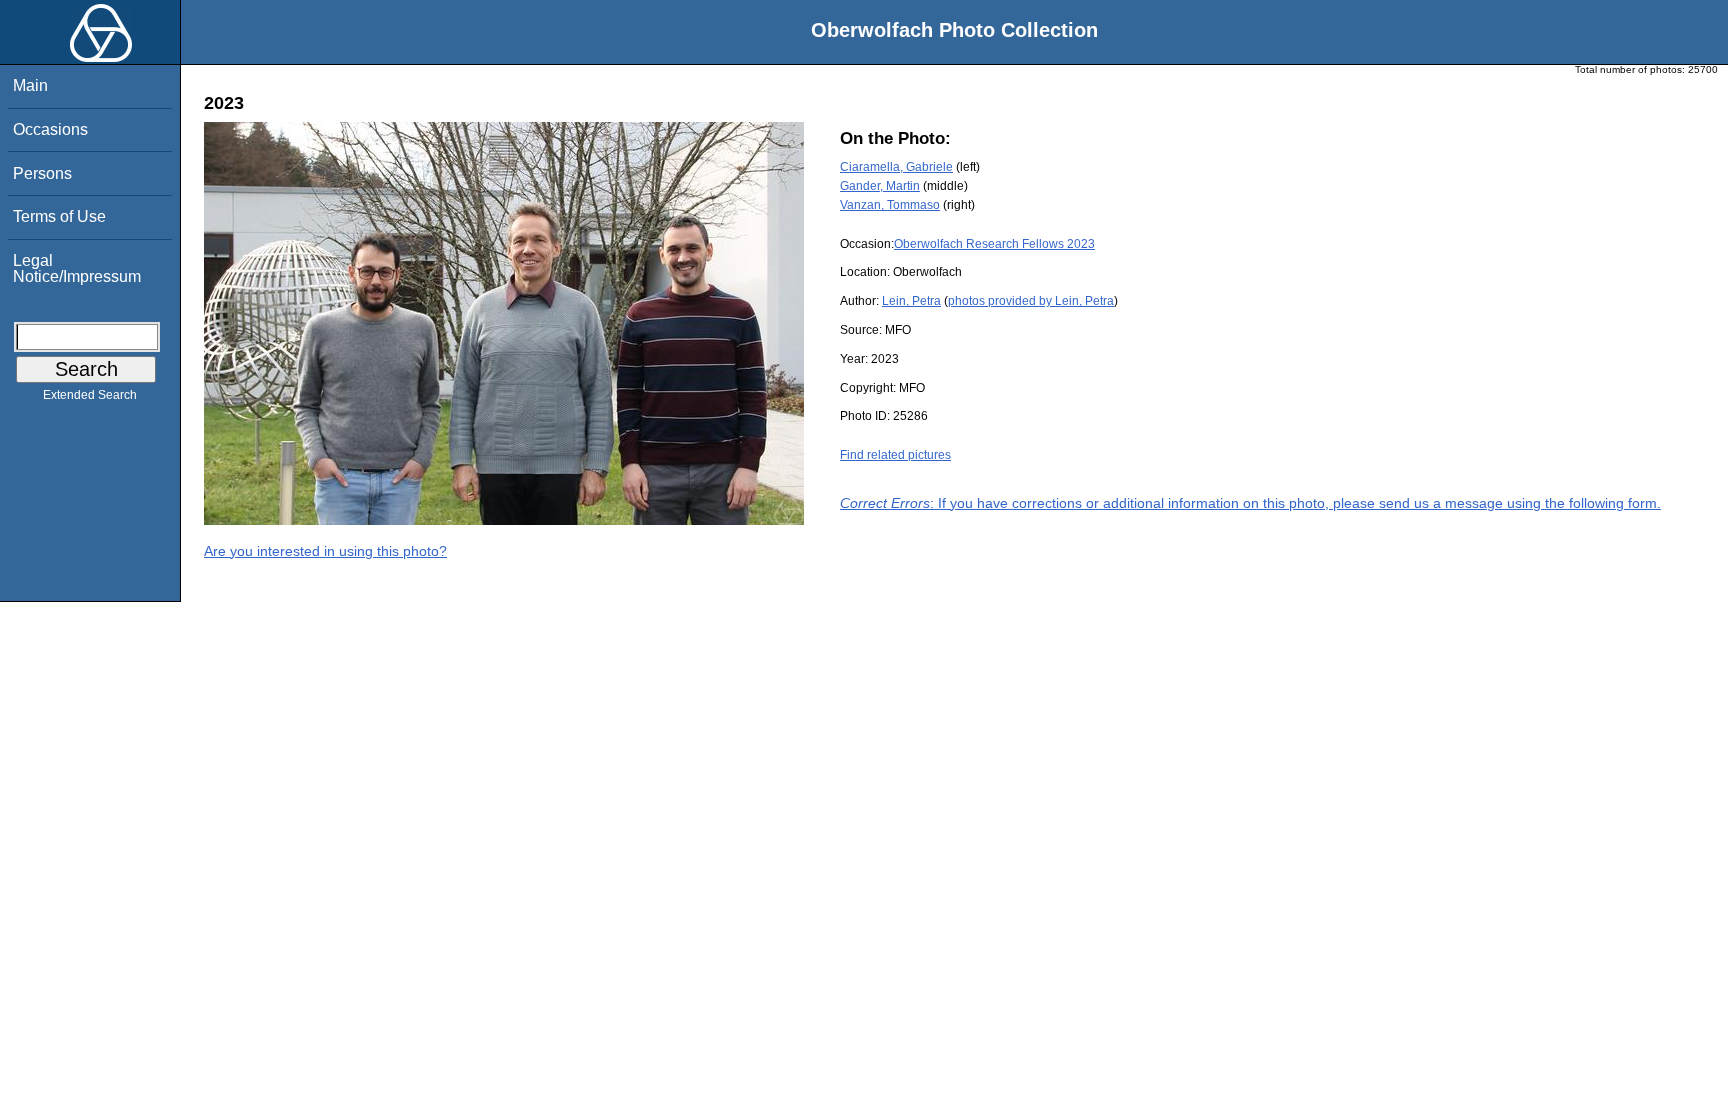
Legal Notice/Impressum (77, 268)
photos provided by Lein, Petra (1031, 301)
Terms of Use (59, 216)
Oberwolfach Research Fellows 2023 (994, 244)
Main (30, 85)
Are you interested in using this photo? (325, 551)
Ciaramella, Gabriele (896, 167)
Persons (42, 173)
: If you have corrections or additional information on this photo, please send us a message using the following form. (1250, 503)
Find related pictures (895, 455)
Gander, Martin (880, 186)
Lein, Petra (911, 301)
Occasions (50, 129)
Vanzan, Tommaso (890, 205)
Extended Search (90, 395)
